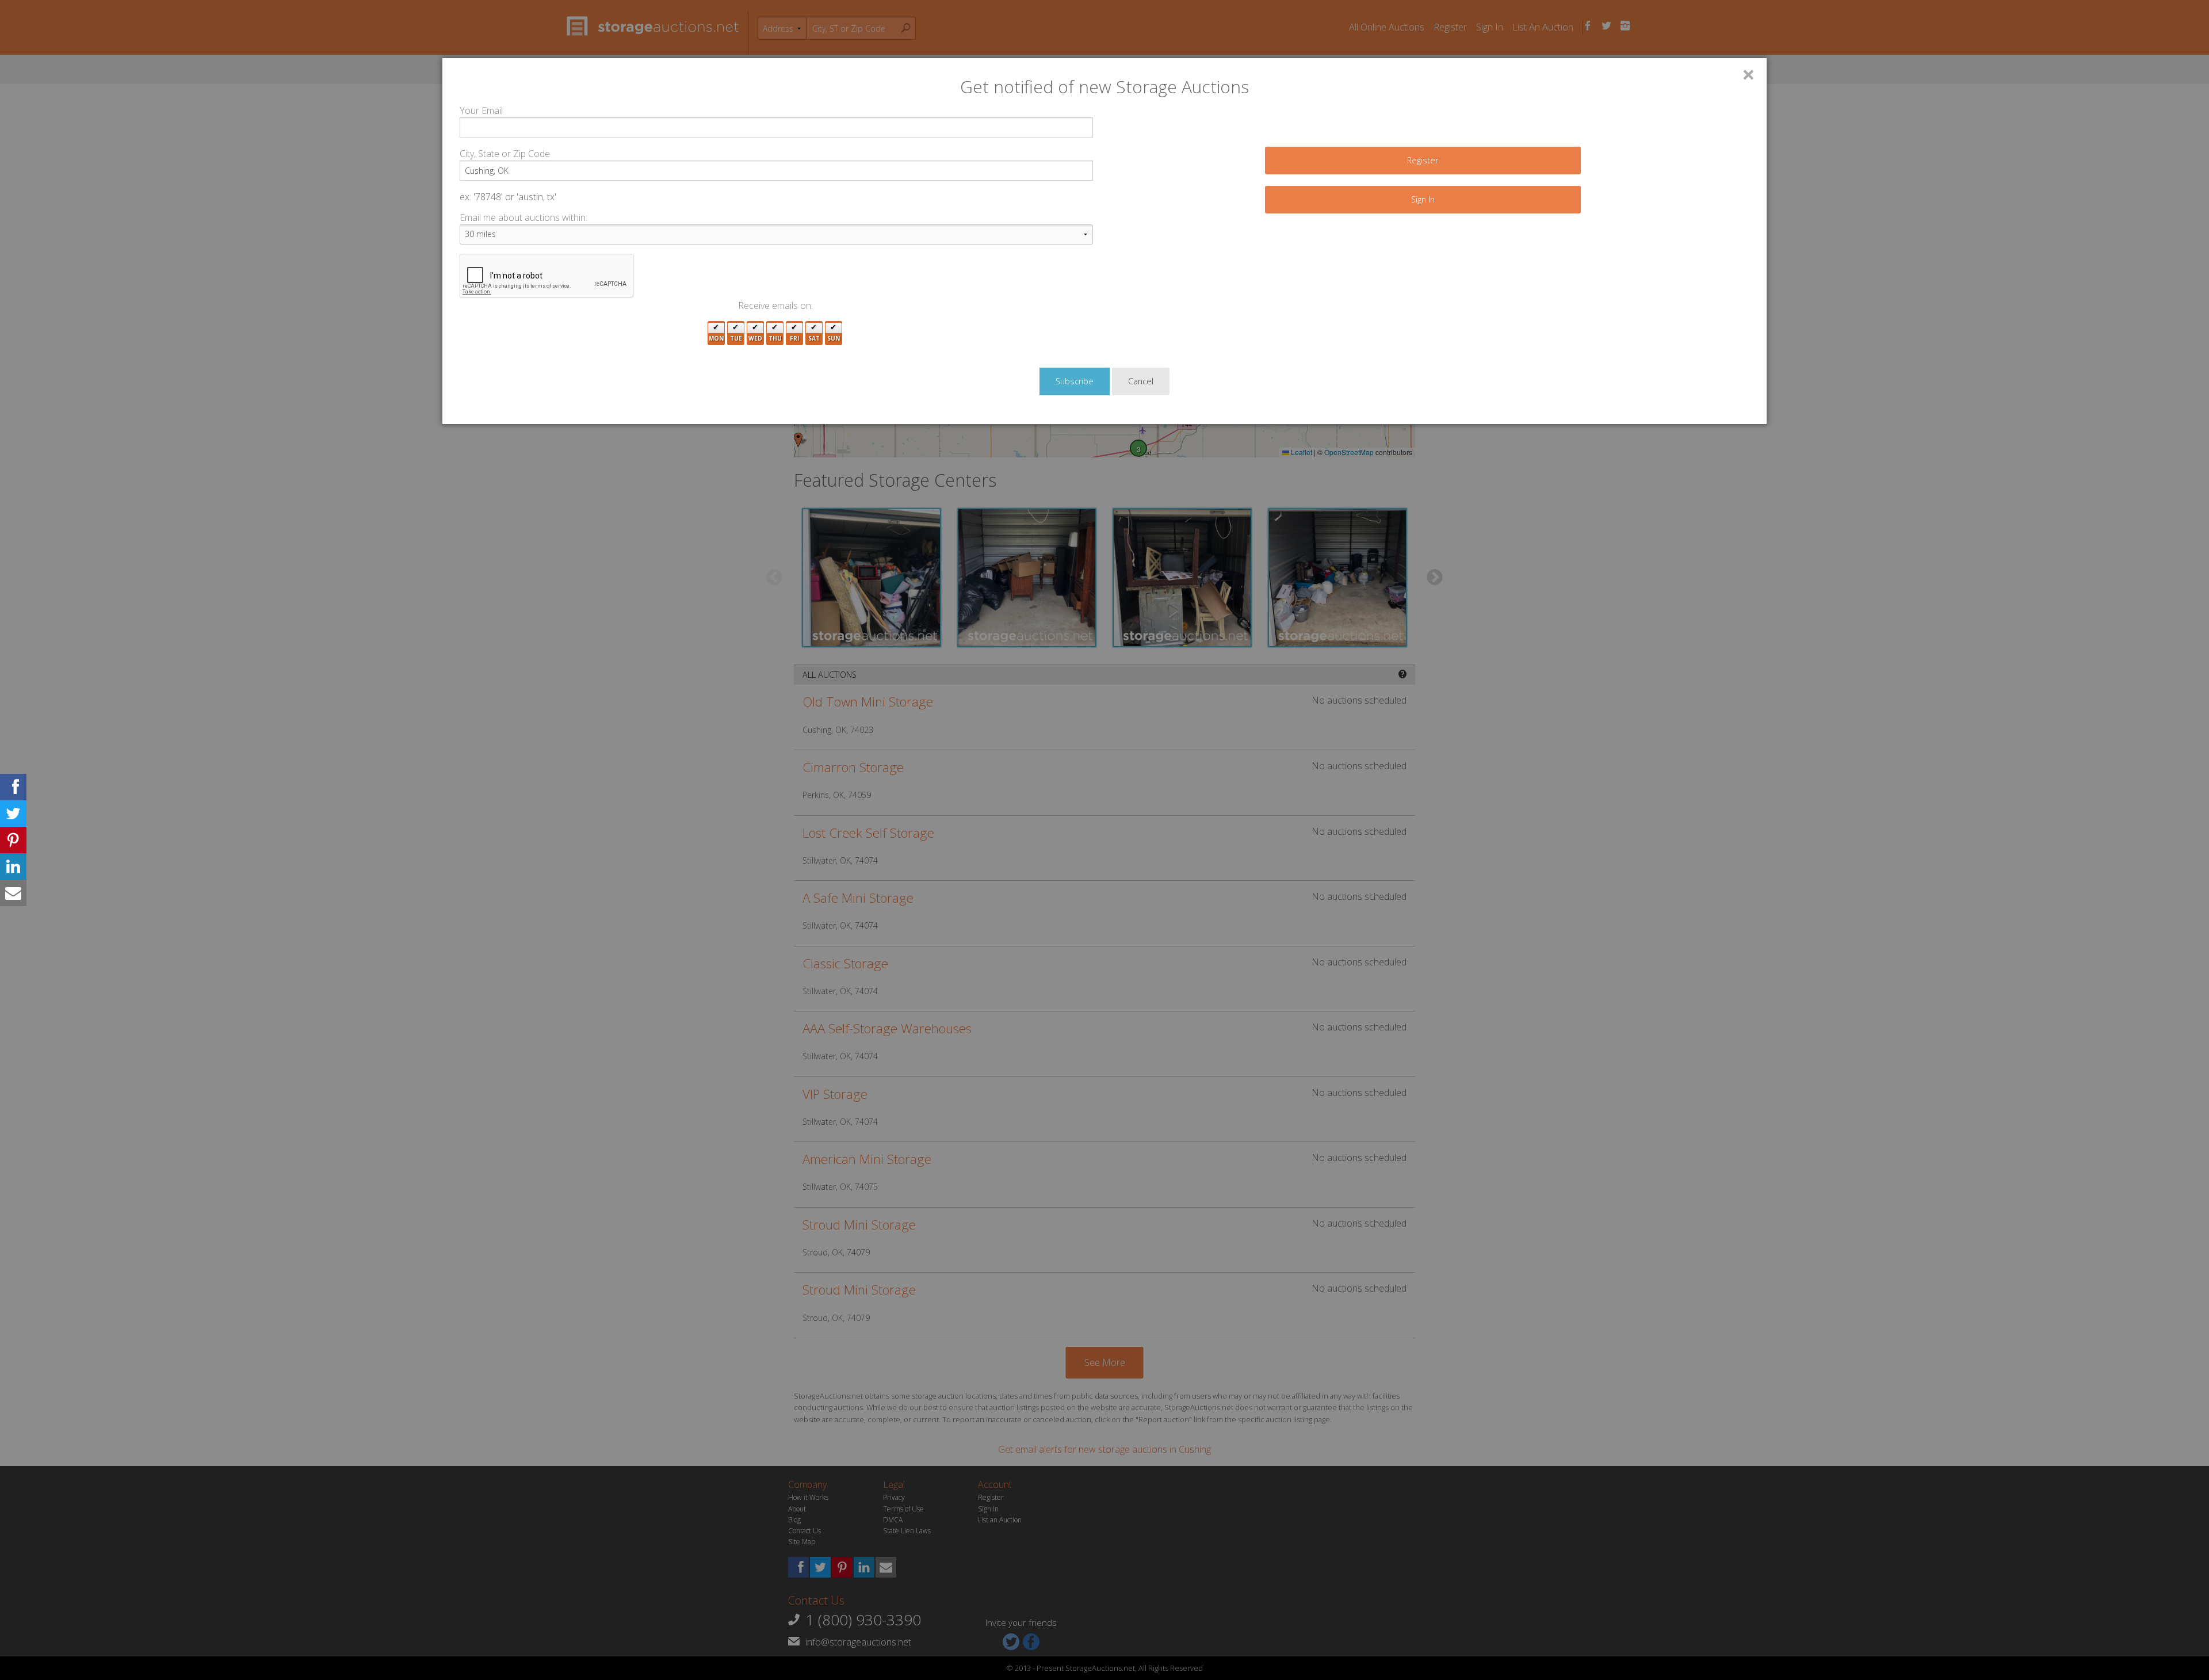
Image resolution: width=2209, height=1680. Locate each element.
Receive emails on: (775, 306)
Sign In (1423, 199)
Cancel (1141, 381)
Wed (755, 338)
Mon (716, 338)
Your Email (481, 110)
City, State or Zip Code (505, 154)
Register (1423, 160)
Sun (834, 338)
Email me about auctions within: (523, 217)
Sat (814, 338)
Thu (775, 338)
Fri (794, 338)
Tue (736, 338)
